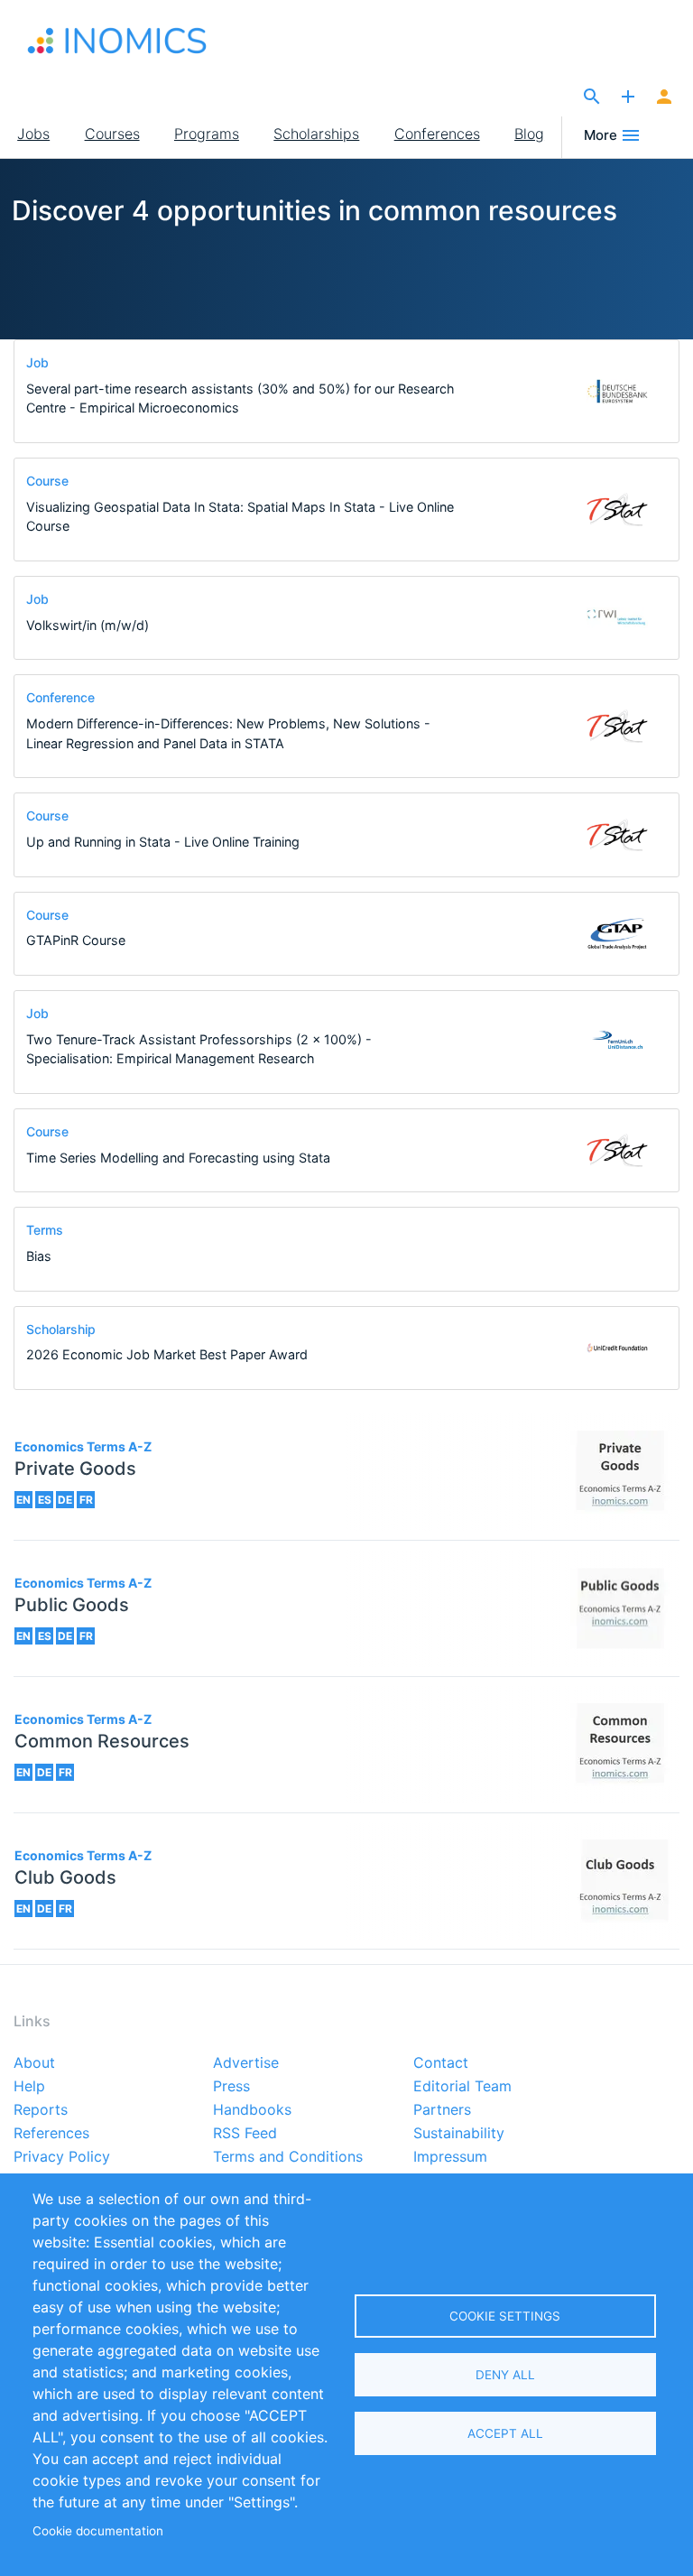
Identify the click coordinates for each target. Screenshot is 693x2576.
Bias (39, 1256)
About (34, 2063)
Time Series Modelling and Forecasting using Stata (178, 1158)
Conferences (437, 134)
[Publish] (628, 97)
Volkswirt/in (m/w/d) (88, 625)
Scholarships (316, 134)
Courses (112, 134)
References (51, 2134)
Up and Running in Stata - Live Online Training (163, 842)
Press (231, 2087)
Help (29, 2087)
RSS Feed (245, 2134)
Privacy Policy (62, 2157)
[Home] (117, 41)
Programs (207, 134)
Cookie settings (505, 2316)
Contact (441, 2063)
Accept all (505, 2433)
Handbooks (252, 2110)
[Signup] (664, 97)
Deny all (505, 2375)
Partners (442, 2110)
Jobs (33, 134)
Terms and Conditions (288, 2157)
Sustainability (459, 2134)
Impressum (450, 2157)
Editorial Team (462, 2087)
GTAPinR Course (76, 940)
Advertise (246, 2063)
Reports (41, 2110)
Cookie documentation (98, 2531)
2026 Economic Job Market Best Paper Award (167, 1354)
